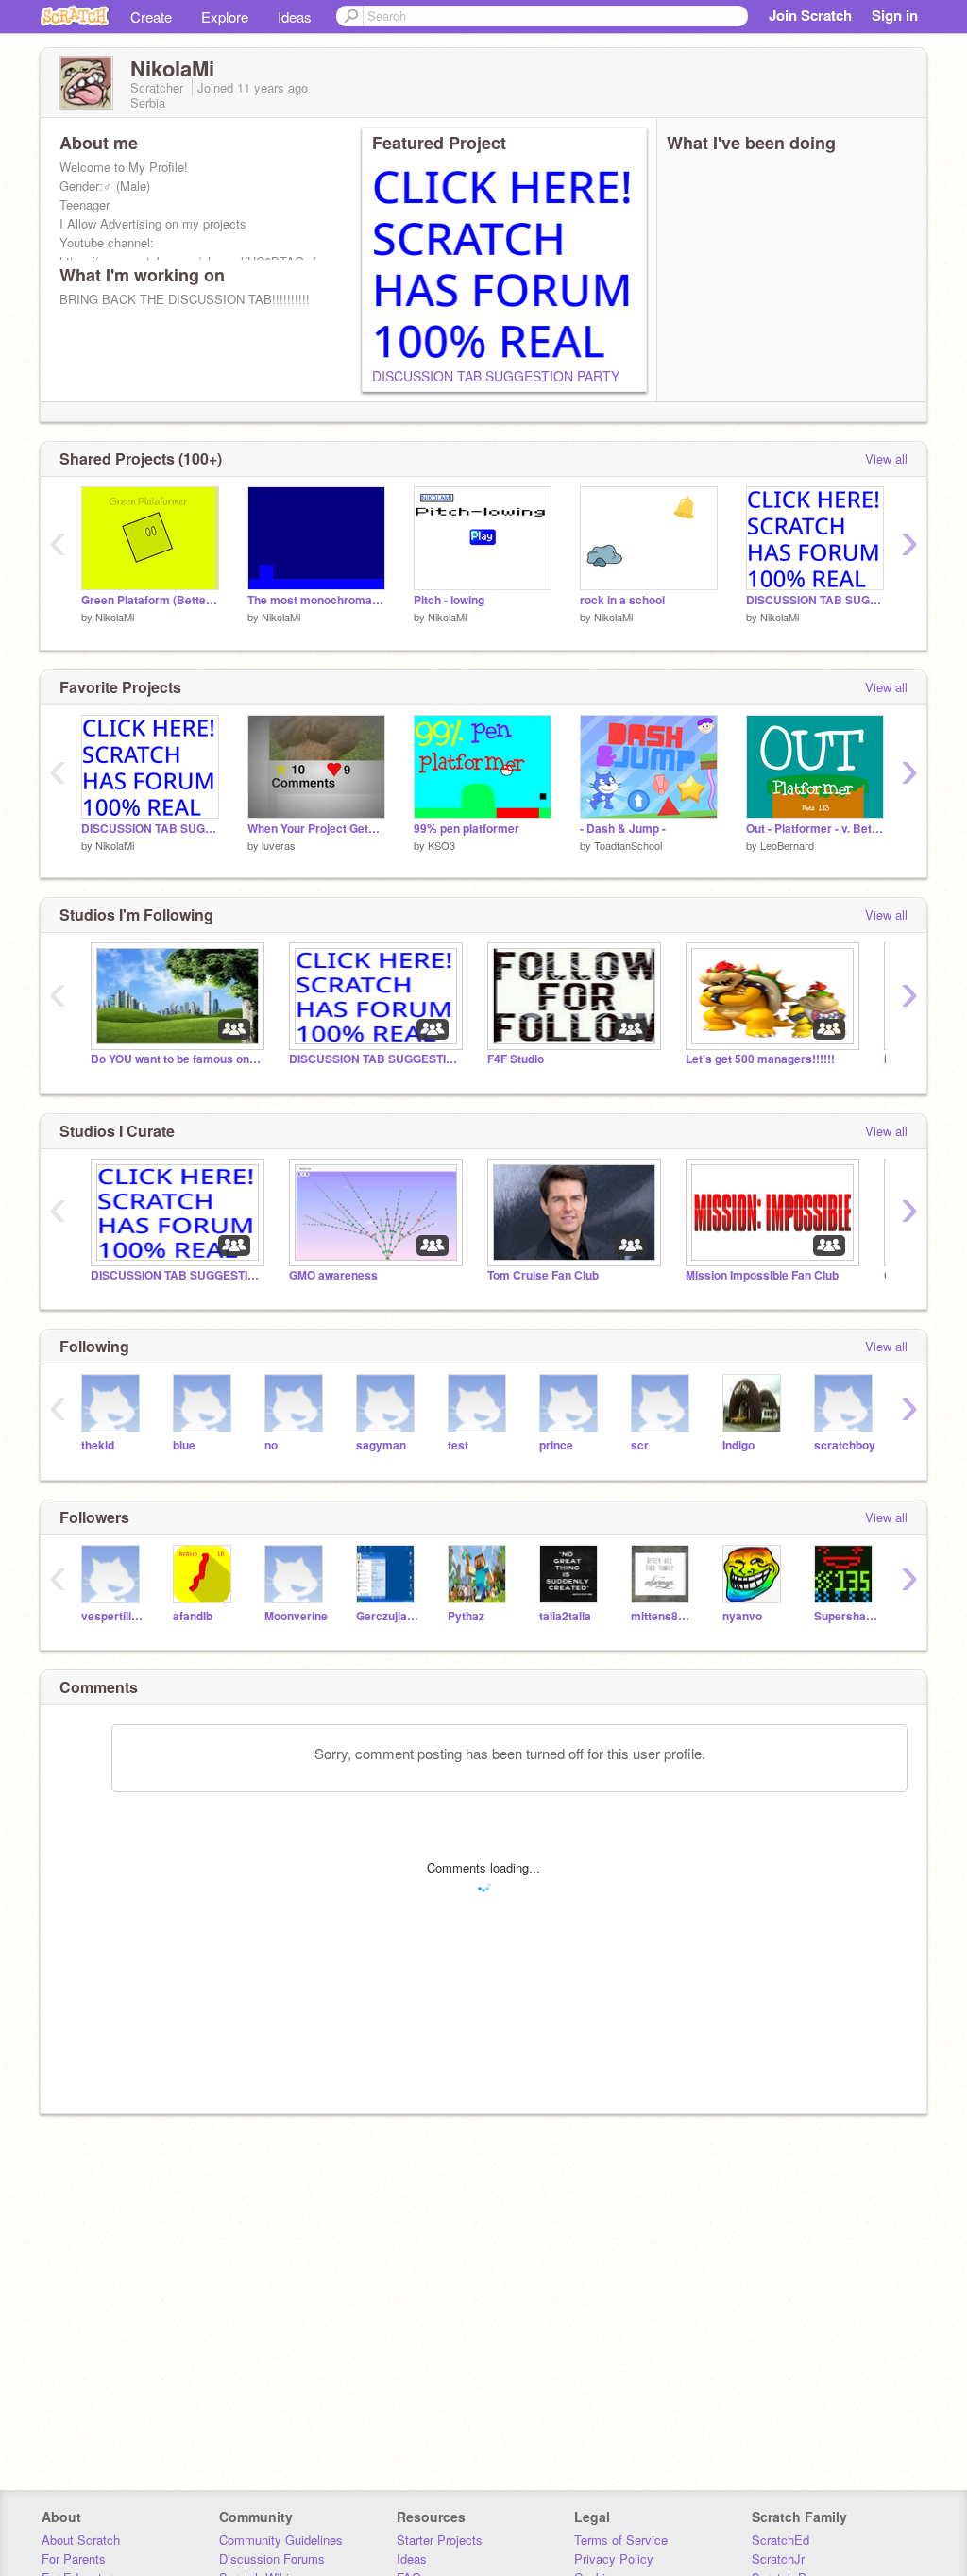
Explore (225, 17)
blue (184, 1445)
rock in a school (622, 600)
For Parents (74, 2559)
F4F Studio (516, 1059)
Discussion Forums (272, 2559)
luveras (279, 845)
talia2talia (565, 1616)
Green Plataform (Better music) (150, 600)
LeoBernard (787, 845)
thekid (98, 1445)
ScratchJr (778, 2559)
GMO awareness (333, 1275)
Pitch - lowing (449, 600)
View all (886, 458)
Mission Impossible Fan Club (762, 1275)
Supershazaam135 (846, 1616)
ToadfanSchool (628, 845)
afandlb (193, 1616)
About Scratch (81, 2540)
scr (640, 1445)
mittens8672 (662, 1616)
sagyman (381, 1445)
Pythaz (466, 1616)
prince (556, 1445)
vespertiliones (113, 1616)
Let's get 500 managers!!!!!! (760, 1059)
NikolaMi (115, 617)
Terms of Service (621, 2540)
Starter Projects (440, 2540)
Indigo (738, 1445)
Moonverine (296, 1616)
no (271, 1445)
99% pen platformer (467, 829)
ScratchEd (780, 2540)
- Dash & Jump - (623, 829)
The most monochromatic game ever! (316, 600)
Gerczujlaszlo (388, 1616)
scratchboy (845, 1445)
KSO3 (441, 845)
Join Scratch (810, 15)
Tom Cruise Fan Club (543, 1275)
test (458, 1445)
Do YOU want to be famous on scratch (176, 1059)
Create (151, 17)
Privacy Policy (614, 2559)
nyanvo (742, 1616)
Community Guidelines (281, 2540)
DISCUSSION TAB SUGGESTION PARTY (496, 376)
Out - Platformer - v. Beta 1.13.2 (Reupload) (815, 829)
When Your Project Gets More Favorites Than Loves (316, 829)
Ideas (295, 17)
